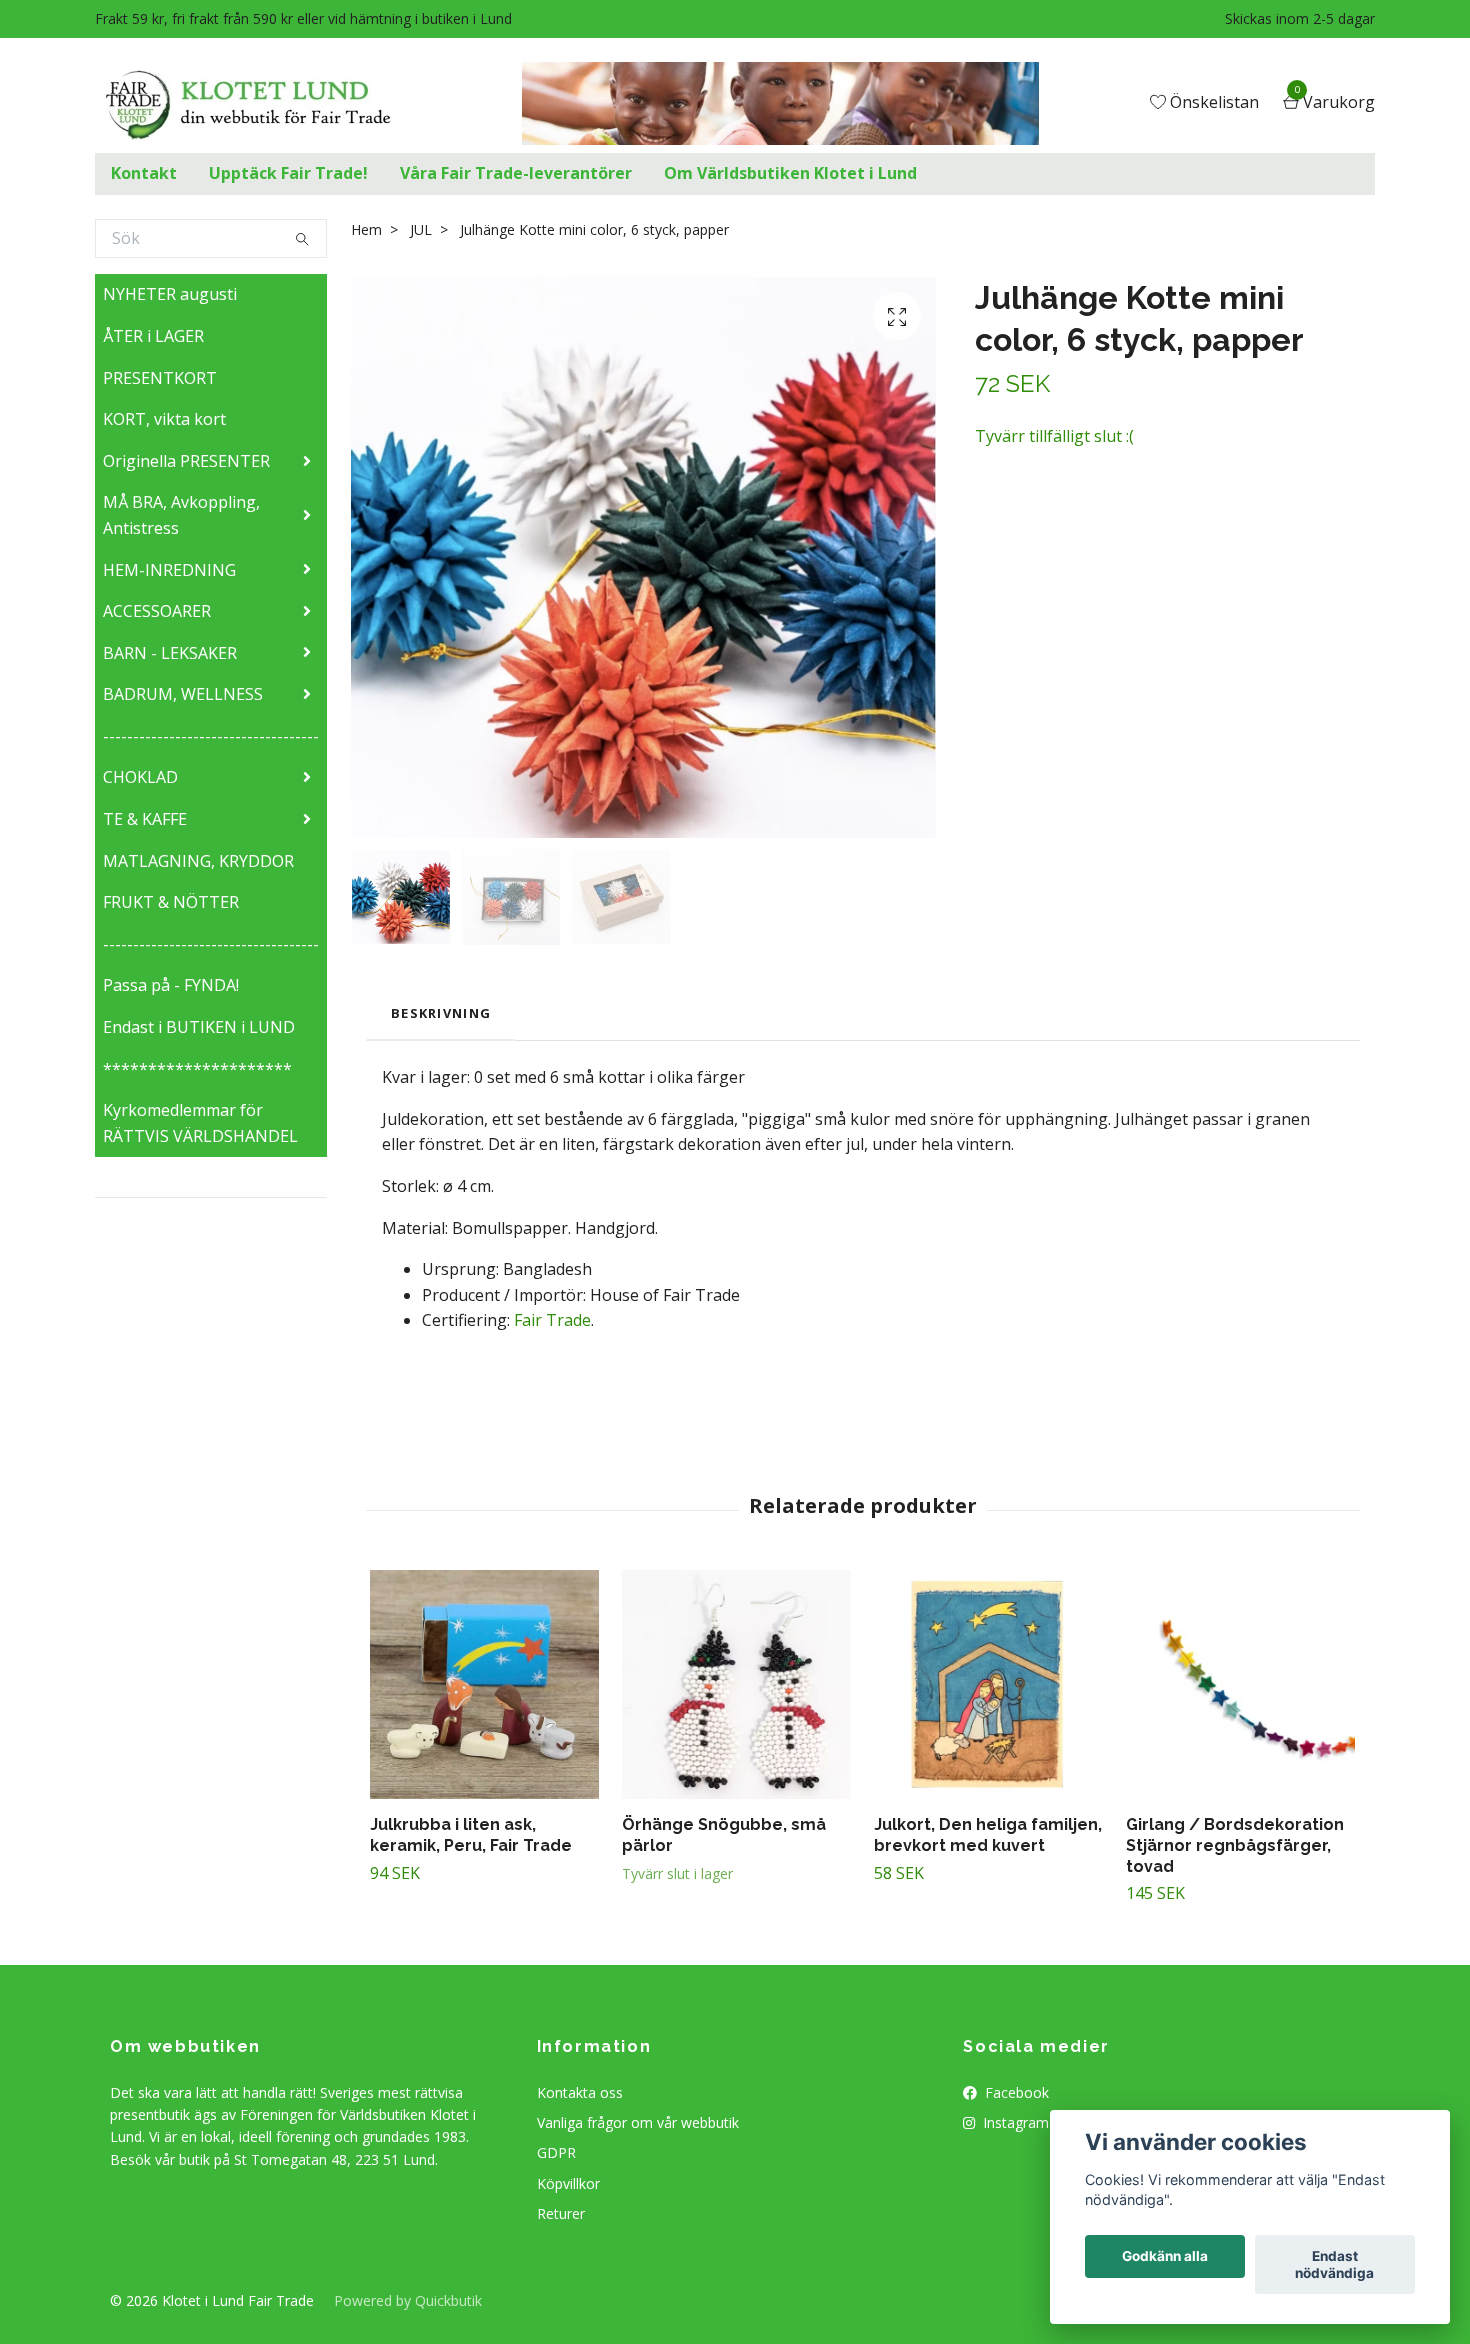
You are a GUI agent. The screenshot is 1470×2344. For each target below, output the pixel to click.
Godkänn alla (1165, 2257)
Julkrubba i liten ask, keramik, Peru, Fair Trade (471, 1835)
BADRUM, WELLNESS (183, 694)
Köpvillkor (568, 2183)
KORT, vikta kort (164, 419)
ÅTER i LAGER (153, 336)
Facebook (1015, 2092)
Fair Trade (552, 1320)
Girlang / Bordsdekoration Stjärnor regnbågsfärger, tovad (1235, 1845)
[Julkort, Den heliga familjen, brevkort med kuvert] (988, 1684)
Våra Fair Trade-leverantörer (516, 173)
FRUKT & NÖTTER (171, 902)
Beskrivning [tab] (441, 1013)
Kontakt (144, 173)
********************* (197, 1069)
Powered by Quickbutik (408, 2300)
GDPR (556, 2152)
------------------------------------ (211, 736)
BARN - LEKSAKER (170, 653)
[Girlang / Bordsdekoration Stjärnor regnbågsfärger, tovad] (1240, 1684)
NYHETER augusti (170, 294)
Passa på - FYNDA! (171, 985)
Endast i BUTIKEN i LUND (199, 1027)
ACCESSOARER (157, 611)
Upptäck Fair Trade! (288, 173)
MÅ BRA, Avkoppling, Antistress (181, 515)
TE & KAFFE (145, 819)
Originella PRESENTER (186, 461)
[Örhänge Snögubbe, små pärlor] (736, 1684)
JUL (421, 229)
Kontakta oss (580, 2092)
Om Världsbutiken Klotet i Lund (790, 173)
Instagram (1014, 2122)
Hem (366, 229)
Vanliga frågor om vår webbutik (638, 2122)
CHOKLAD (140, 777)
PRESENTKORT (160, 378)
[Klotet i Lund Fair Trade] (254, 104)
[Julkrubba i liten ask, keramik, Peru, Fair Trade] (484, 1684)
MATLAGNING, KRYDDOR (198, 861)
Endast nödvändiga (1334, 2265)
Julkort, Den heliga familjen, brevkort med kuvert (988, 1835)
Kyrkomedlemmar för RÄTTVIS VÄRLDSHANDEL (200, 1123)
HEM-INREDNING (169, 570)
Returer (561, 2213)
